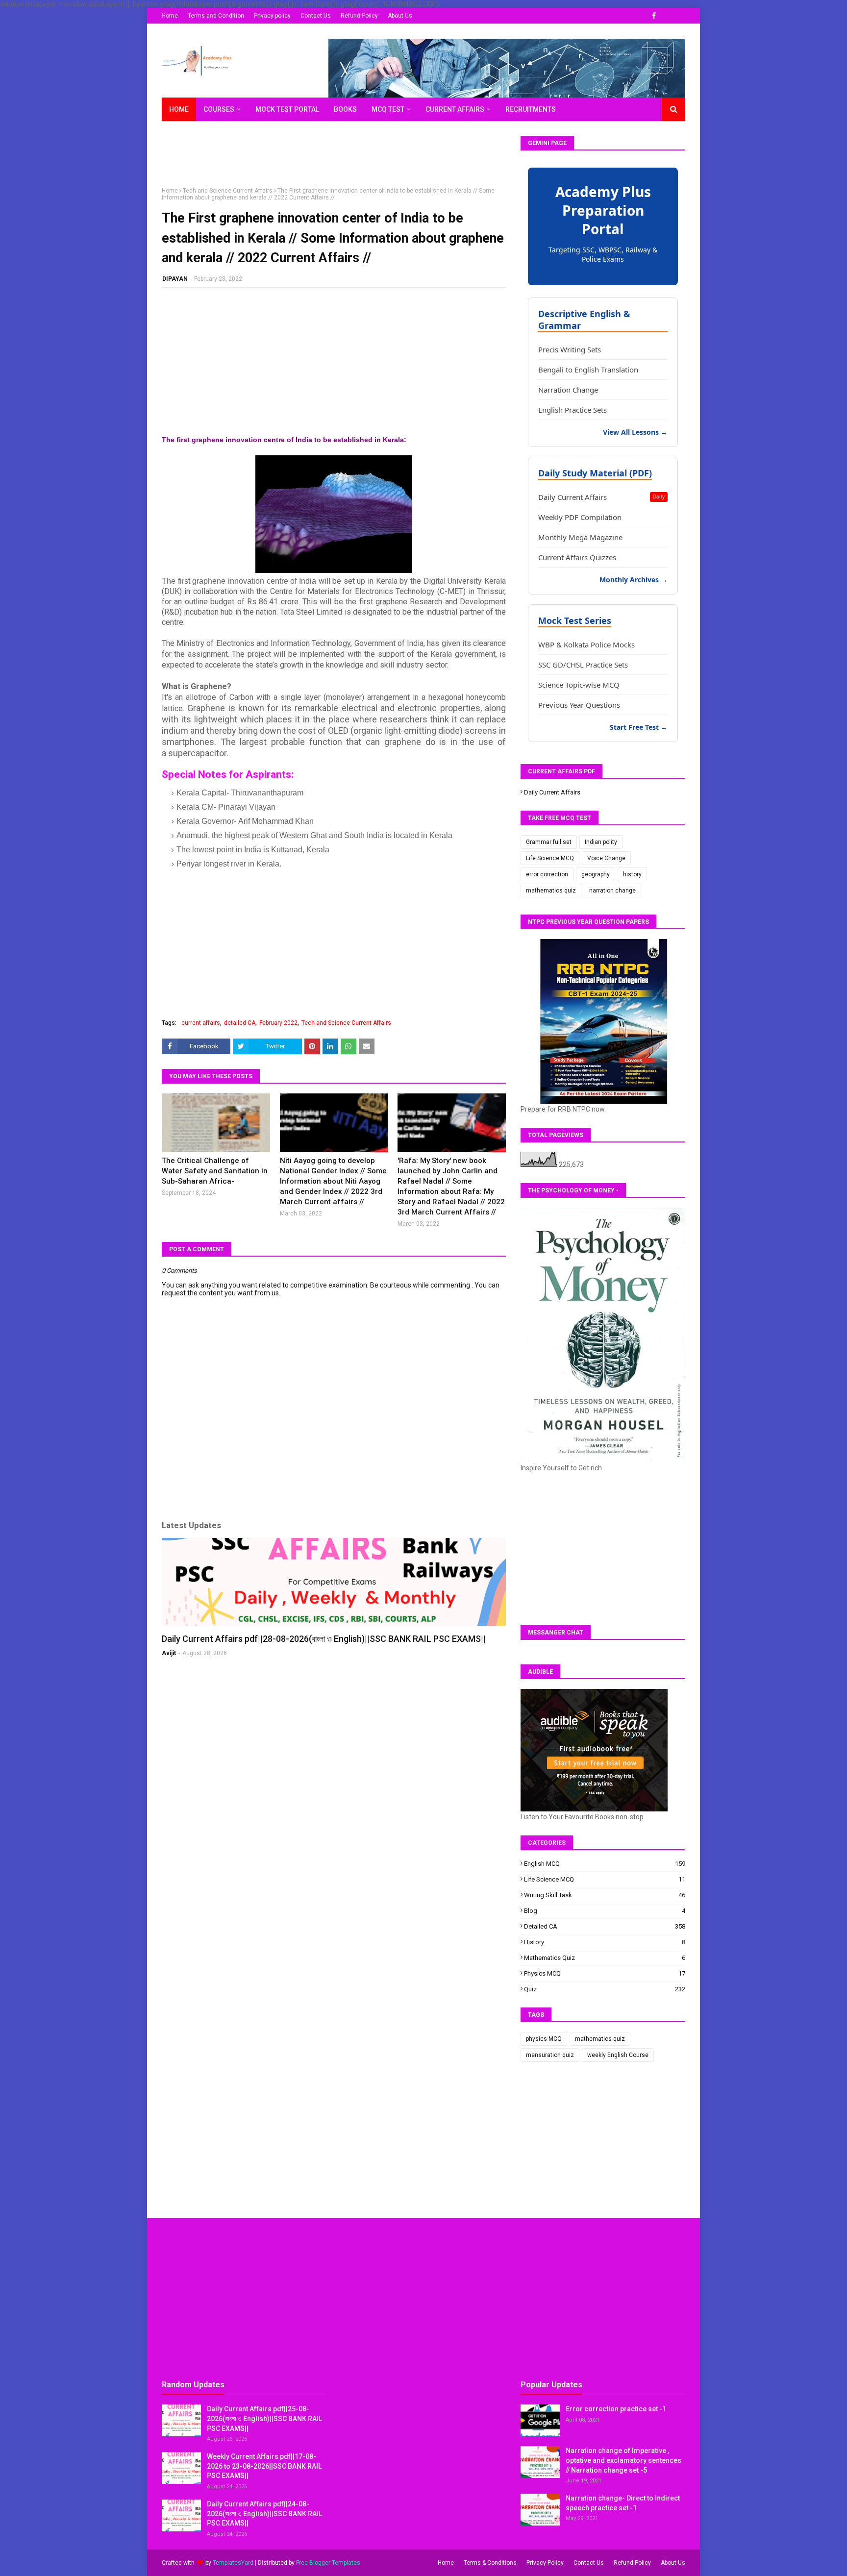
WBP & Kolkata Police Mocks (586, 644)
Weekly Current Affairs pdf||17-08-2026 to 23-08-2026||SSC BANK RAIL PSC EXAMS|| (264, 2466)
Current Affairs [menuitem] (455, 109)
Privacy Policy (545, 2563)
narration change (612, 891)
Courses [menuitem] (219, 109)
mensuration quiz (550, 2055)
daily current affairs (552, 792)
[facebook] (654, 16)
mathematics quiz (551, 891)
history (632, 874)
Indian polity (601, 842)
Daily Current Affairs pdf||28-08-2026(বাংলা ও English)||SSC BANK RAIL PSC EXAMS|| (324, 1639)
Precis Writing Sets (570, 349)
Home (170, 16)
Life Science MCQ (550, 858)
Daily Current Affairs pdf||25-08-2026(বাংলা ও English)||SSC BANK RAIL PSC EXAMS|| (264, 2418)
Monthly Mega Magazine (580, 537)
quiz (605, 1989)
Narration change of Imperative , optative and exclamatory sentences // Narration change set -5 (623, 2460)
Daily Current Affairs (601, 497)
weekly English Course (618, 2055)
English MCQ (605, 1864)
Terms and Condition (216, 16)
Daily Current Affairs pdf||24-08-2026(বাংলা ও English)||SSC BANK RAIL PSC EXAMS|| (264, 2514)
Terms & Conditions (490, 2563)
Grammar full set (549, 842)
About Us (400, 16)
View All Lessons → (635, 432)
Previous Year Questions (579, 705)
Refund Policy (359, 16)
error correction (547, 874)
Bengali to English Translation (588, 370)
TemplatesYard (233, 2563)
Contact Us (316, 16)
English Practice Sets (573, 410)
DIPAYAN (175, 279)
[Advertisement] (340, 158)
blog (605, 1911)
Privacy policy (272, 16)
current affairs (201, 1023)
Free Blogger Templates (328, 2563)
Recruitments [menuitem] (531, 109)
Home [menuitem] (179, 109)
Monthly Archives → (634, 580)
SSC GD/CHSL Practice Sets (583, 665)
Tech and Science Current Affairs (228, 191)
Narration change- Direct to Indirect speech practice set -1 (623, 2503)
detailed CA (240, 1023)
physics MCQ (605, 1973)
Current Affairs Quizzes (577, 557)
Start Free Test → (639, 727)
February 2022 (278, 1023)
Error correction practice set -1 (616, 2409)
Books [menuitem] (345, 109)
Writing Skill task (605, 1895)
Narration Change (568, 390)
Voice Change (606, 858)
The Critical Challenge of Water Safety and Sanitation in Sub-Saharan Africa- (215, 1171)
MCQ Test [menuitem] (388, 109)
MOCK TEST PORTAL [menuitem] (287, 109)
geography (596, 874)
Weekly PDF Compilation (580, 517)
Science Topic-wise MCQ (579, 685)
